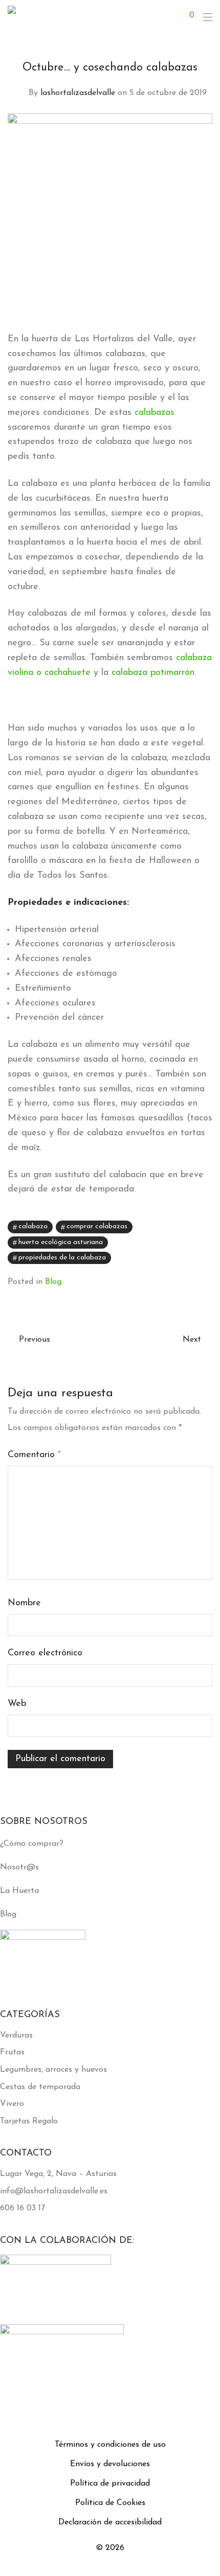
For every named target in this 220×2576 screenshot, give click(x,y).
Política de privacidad (110, 2484)
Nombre (24, 1603)
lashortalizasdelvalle (78, 93)
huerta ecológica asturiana (61, 1242)
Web (17, 1704)
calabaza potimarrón (153, 673)
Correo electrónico (45, 1653)
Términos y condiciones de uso (110, 2445)
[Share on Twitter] (194, 1228)
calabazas (155, 413)
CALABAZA (33, 1226)
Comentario (34, 1455)
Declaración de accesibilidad (110, 2522)
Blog (53, 1282)
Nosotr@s (19, 1867)
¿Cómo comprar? (32, 1844)
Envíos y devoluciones (110, 2464)
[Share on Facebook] (179, 1228)
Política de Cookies (110, 2503)
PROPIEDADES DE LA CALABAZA (62, 1258)
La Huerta (19, 1891)
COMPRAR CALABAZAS (97, 1226)
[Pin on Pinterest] (209, 1228)
